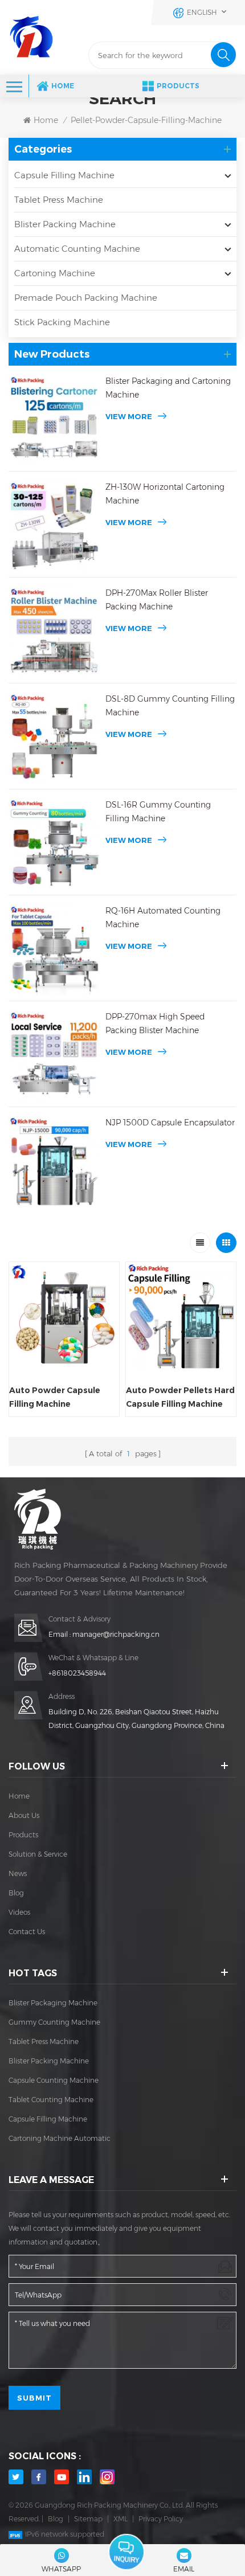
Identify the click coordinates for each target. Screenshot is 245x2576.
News (18, 1873)
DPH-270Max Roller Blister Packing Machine (157, 600)
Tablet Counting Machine (51, 2100)
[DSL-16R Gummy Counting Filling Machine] (54, 843)
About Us (24, 1815)
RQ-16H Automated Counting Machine (163, 918)
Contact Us (27, 1932)
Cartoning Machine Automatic (60, 2138)
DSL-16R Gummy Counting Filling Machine (158, 812)
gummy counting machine (54, 2022)
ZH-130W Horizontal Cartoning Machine (165, 494)
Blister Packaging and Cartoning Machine (168, 388)
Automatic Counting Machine (77, 249)
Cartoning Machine (55, 273)
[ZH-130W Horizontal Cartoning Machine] (54, 526)
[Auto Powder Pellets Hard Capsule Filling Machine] (181, 1317)
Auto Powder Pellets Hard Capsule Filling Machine (180, 1397)
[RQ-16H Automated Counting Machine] (54, 949)
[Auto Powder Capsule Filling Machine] (64, 1317)
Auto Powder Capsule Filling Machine (55, 1397)
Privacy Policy (161, 2519)
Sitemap (88, 2519)
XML (121, 2519)
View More (129, 416)
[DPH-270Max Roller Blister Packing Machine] (54, 632)
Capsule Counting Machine (54, 2080)
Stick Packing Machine (62, 322)
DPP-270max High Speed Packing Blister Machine (155, 1023)
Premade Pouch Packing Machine (86, 298)
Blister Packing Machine (65, 224)
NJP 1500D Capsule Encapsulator (170, 1123)
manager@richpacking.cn (116, 1634)
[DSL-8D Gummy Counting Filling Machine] (54, 738)
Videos (19, 1912)
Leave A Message (126, 2552)
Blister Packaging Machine (53, 2003)
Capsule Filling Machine (64, 175)
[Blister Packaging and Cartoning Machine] (54, 420)
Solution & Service (38, 1854)
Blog (16, 1893)
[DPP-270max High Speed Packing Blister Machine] (54, 1055)
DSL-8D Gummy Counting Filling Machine (170, 706)
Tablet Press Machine (59, 200)
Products (178, 86)
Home (63, 86)
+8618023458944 (77, 1673)
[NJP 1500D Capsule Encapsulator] (54, 1161)
